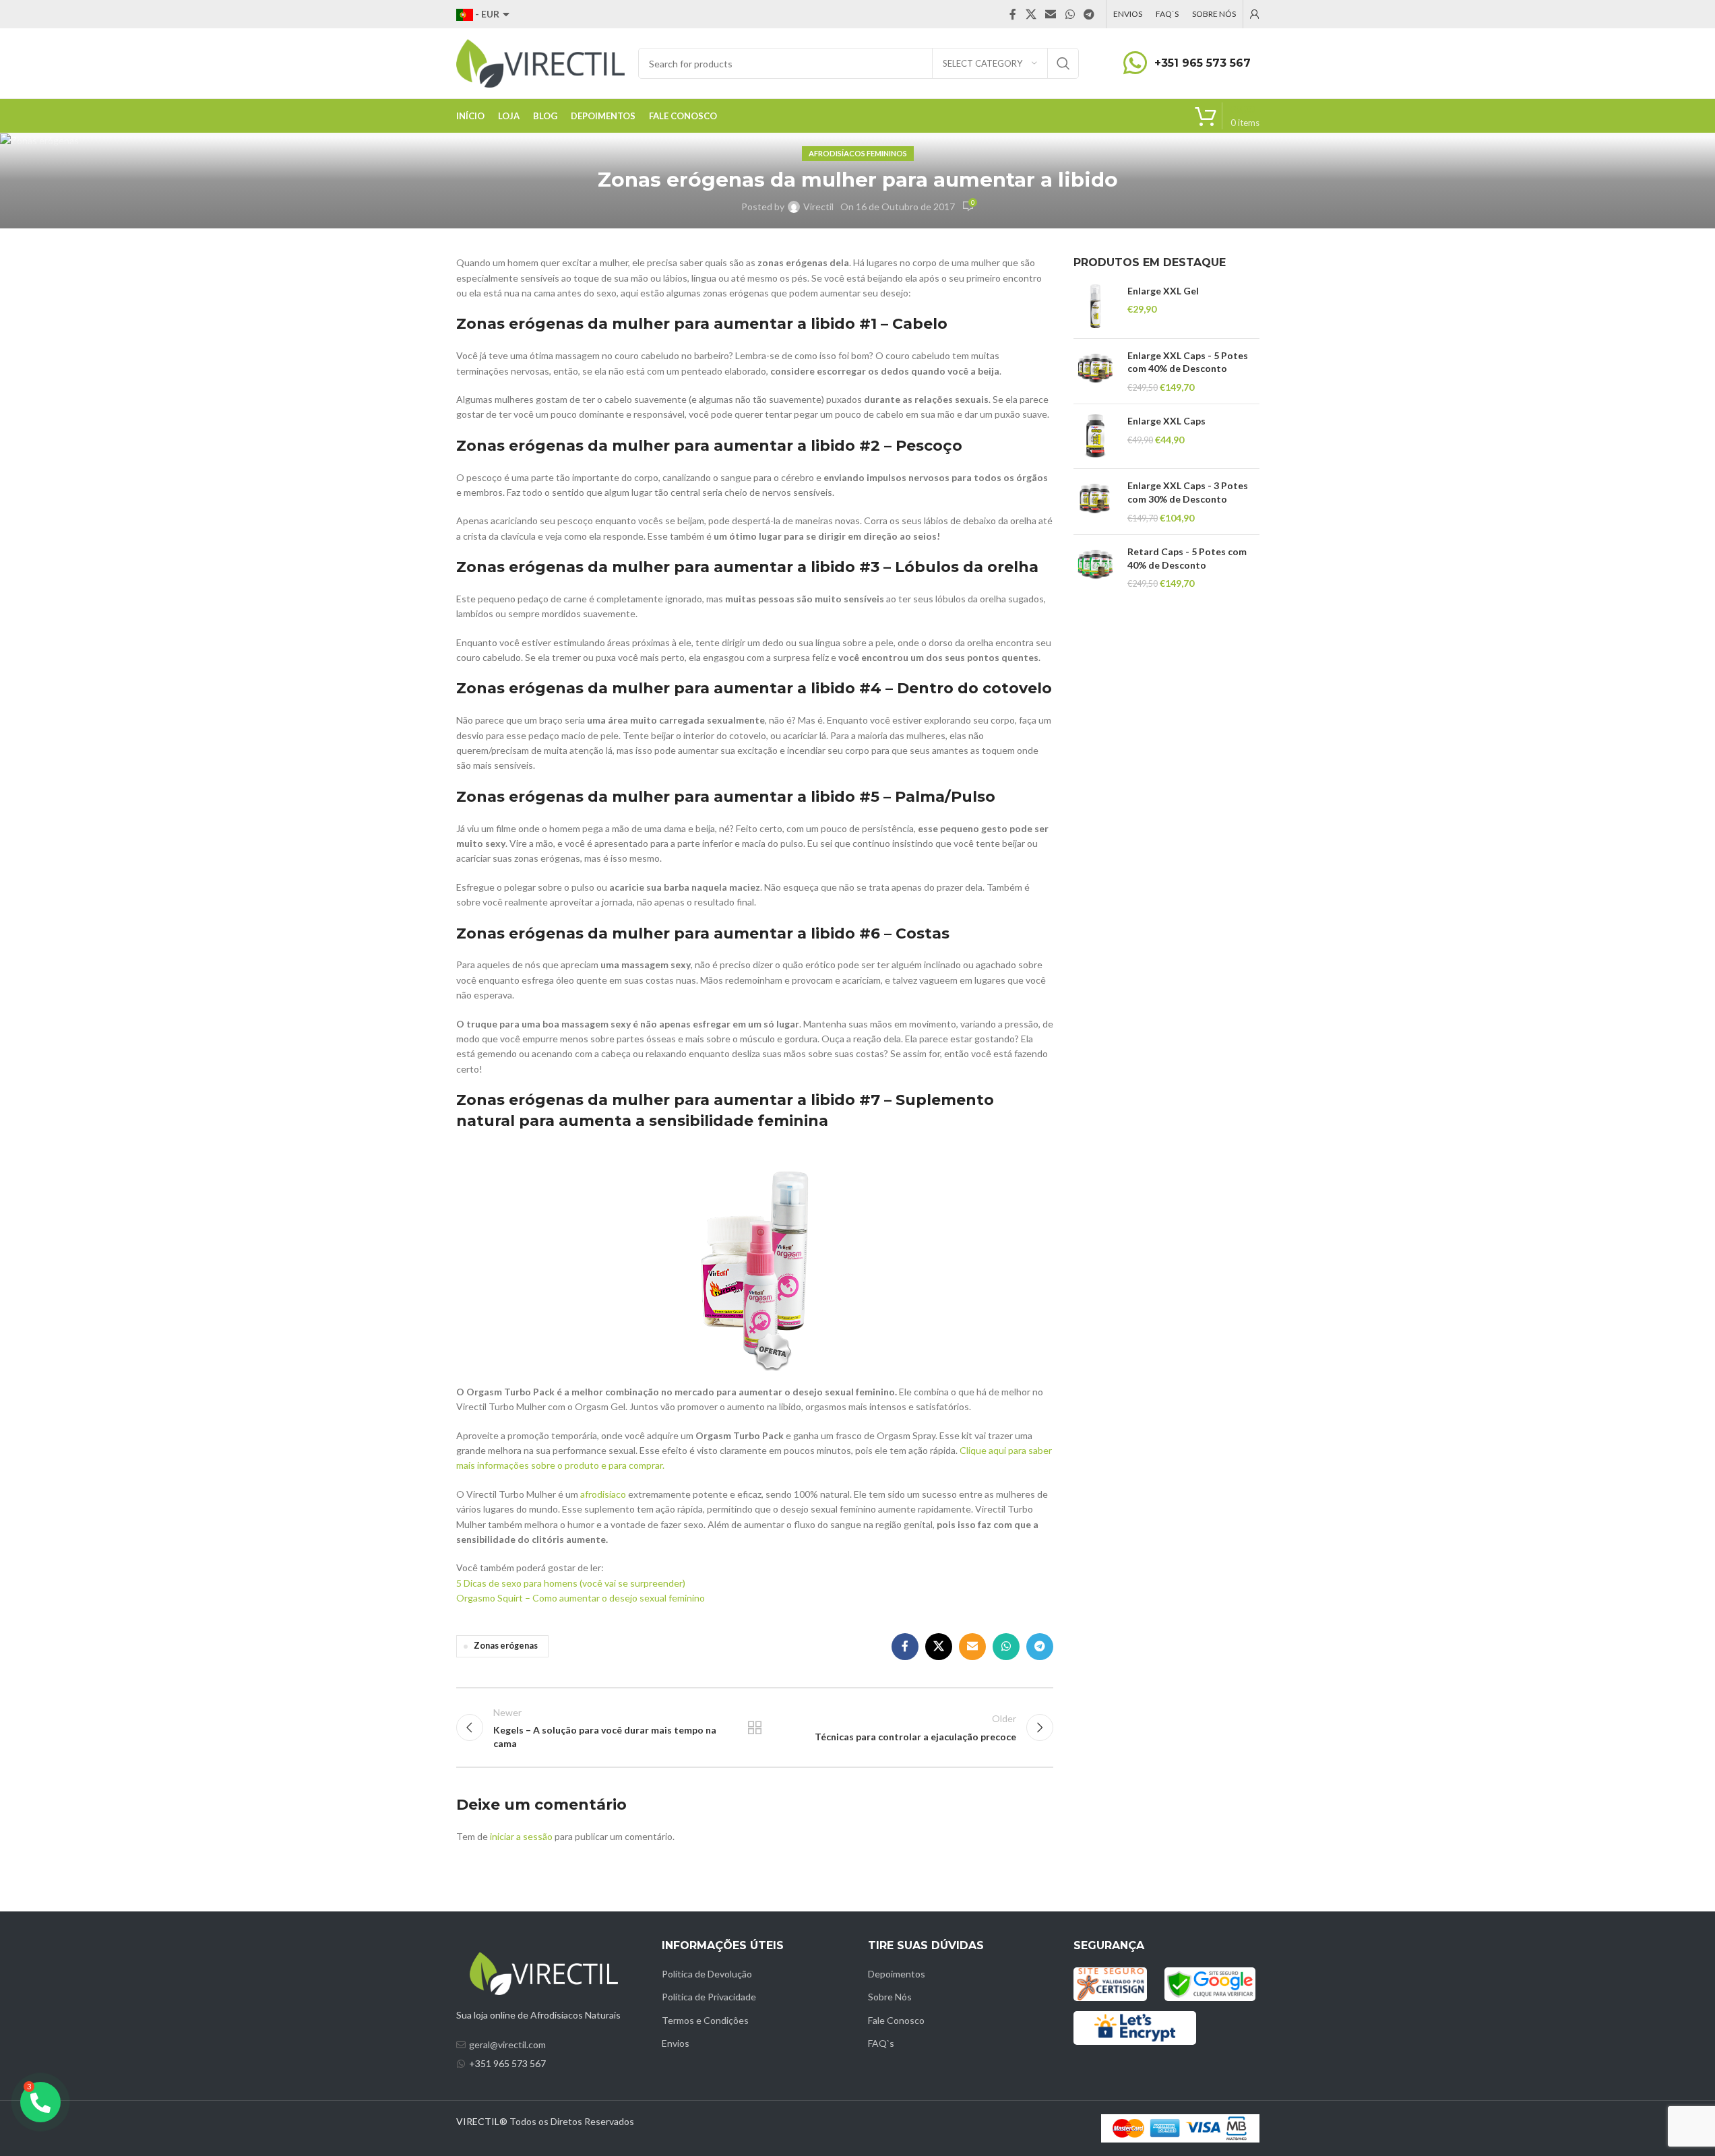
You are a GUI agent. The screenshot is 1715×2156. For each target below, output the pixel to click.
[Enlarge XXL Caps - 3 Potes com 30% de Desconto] (1095, 502)
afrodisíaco (604, 1494)
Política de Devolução (707, 1974)
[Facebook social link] (1013, 14)
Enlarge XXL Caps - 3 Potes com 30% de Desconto (1188, 492)
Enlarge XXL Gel (1163, 291)
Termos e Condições (705, 2020)
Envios (676, 2043)
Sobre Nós (890, 1997)
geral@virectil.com (507, 2044)
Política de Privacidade (709, 1997)
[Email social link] (1051, 14)
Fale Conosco (896, 2020)
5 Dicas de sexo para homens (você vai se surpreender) (571, 1583)
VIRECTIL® (482, 2121)
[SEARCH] (1063, 63)
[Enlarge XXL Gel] (1095, 306)
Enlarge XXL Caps (1166, 421)
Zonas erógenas (506, 1646)
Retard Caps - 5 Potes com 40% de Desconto (1187, 558)
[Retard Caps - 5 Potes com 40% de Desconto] (1095, 568)
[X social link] (1031, 14)
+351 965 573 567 (1203, 63)
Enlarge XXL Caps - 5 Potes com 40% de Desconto (1188, 362)
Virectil (818, 207)
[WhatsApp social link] (1070, 14)
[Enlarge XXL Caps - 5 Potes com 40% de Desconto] (1095, 372)
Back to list (755, 1727)
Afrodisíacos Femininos (858, 153)
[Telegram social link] (1089, 14)
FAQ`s (881, 2043)
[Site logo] (540, 62)
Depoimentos (897, 1974)
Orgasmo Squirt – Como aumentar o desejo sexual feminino (581, 1598)
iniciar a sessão (521, 1836)
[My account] (1255, 14)
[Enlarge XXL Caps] (1095, 436)
